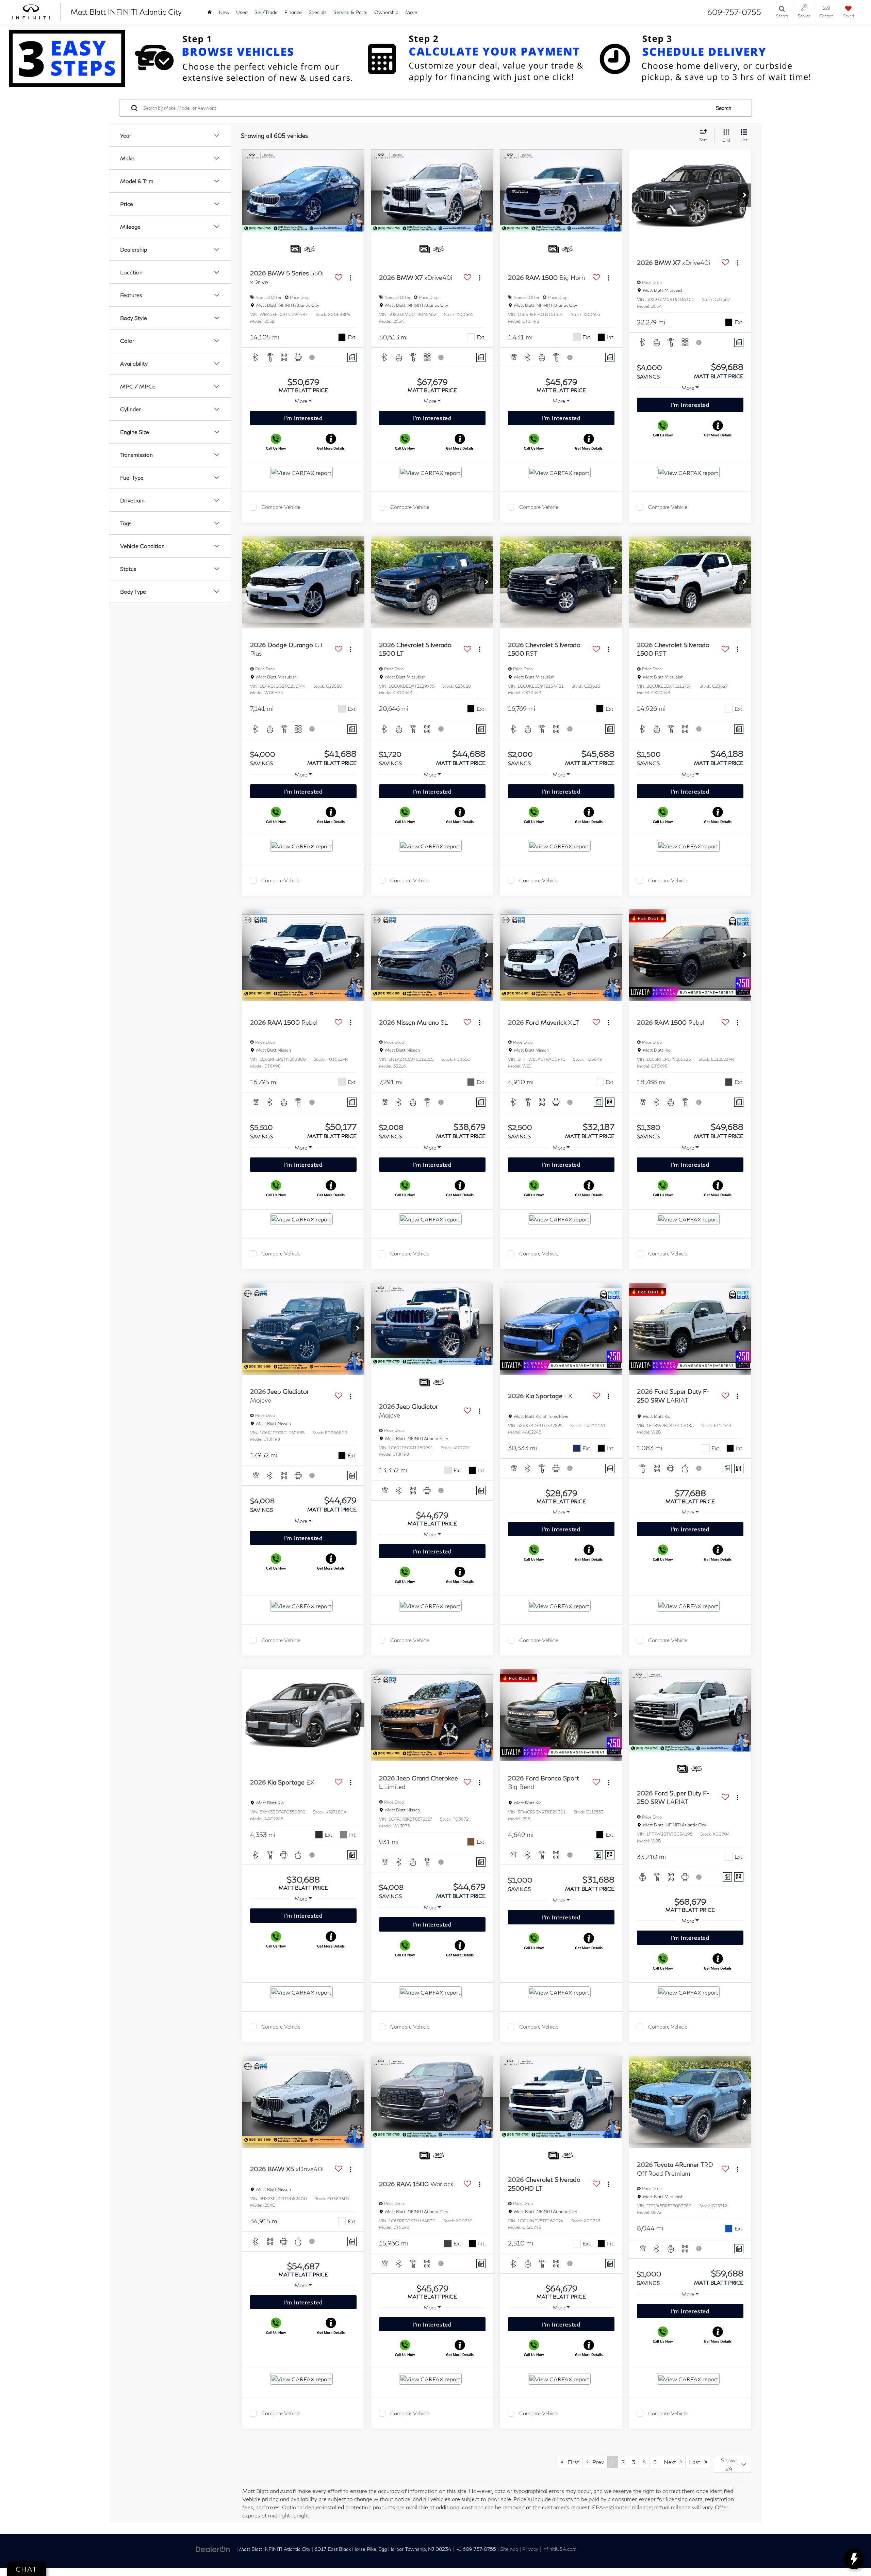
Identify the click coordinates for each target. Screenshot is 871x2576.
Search (724, 108)
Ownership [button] (386, 12)
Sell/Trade (266, 12)
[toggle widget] (854, 2559)
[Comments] (352, 357)
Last (697, 2462)
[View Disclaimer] (312, 357)
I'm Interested (303, 418)
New (224, 12)
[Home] (210, 12)
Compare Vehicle (281, 507)
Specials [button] (318, 12)
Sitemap (509, 2549)
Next (672, 2462)
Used (242, 12)
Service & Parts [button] (350, 12)
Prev (596, 2462)
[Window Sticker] (610, 1102)
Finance (293, 12)
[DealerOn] (213, 2549)
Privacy (530, 2549)
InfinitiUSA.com (559, 2549)
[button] (744, 195)
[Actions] (351, 278)
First (571, 2462)
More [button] (411, 12)
